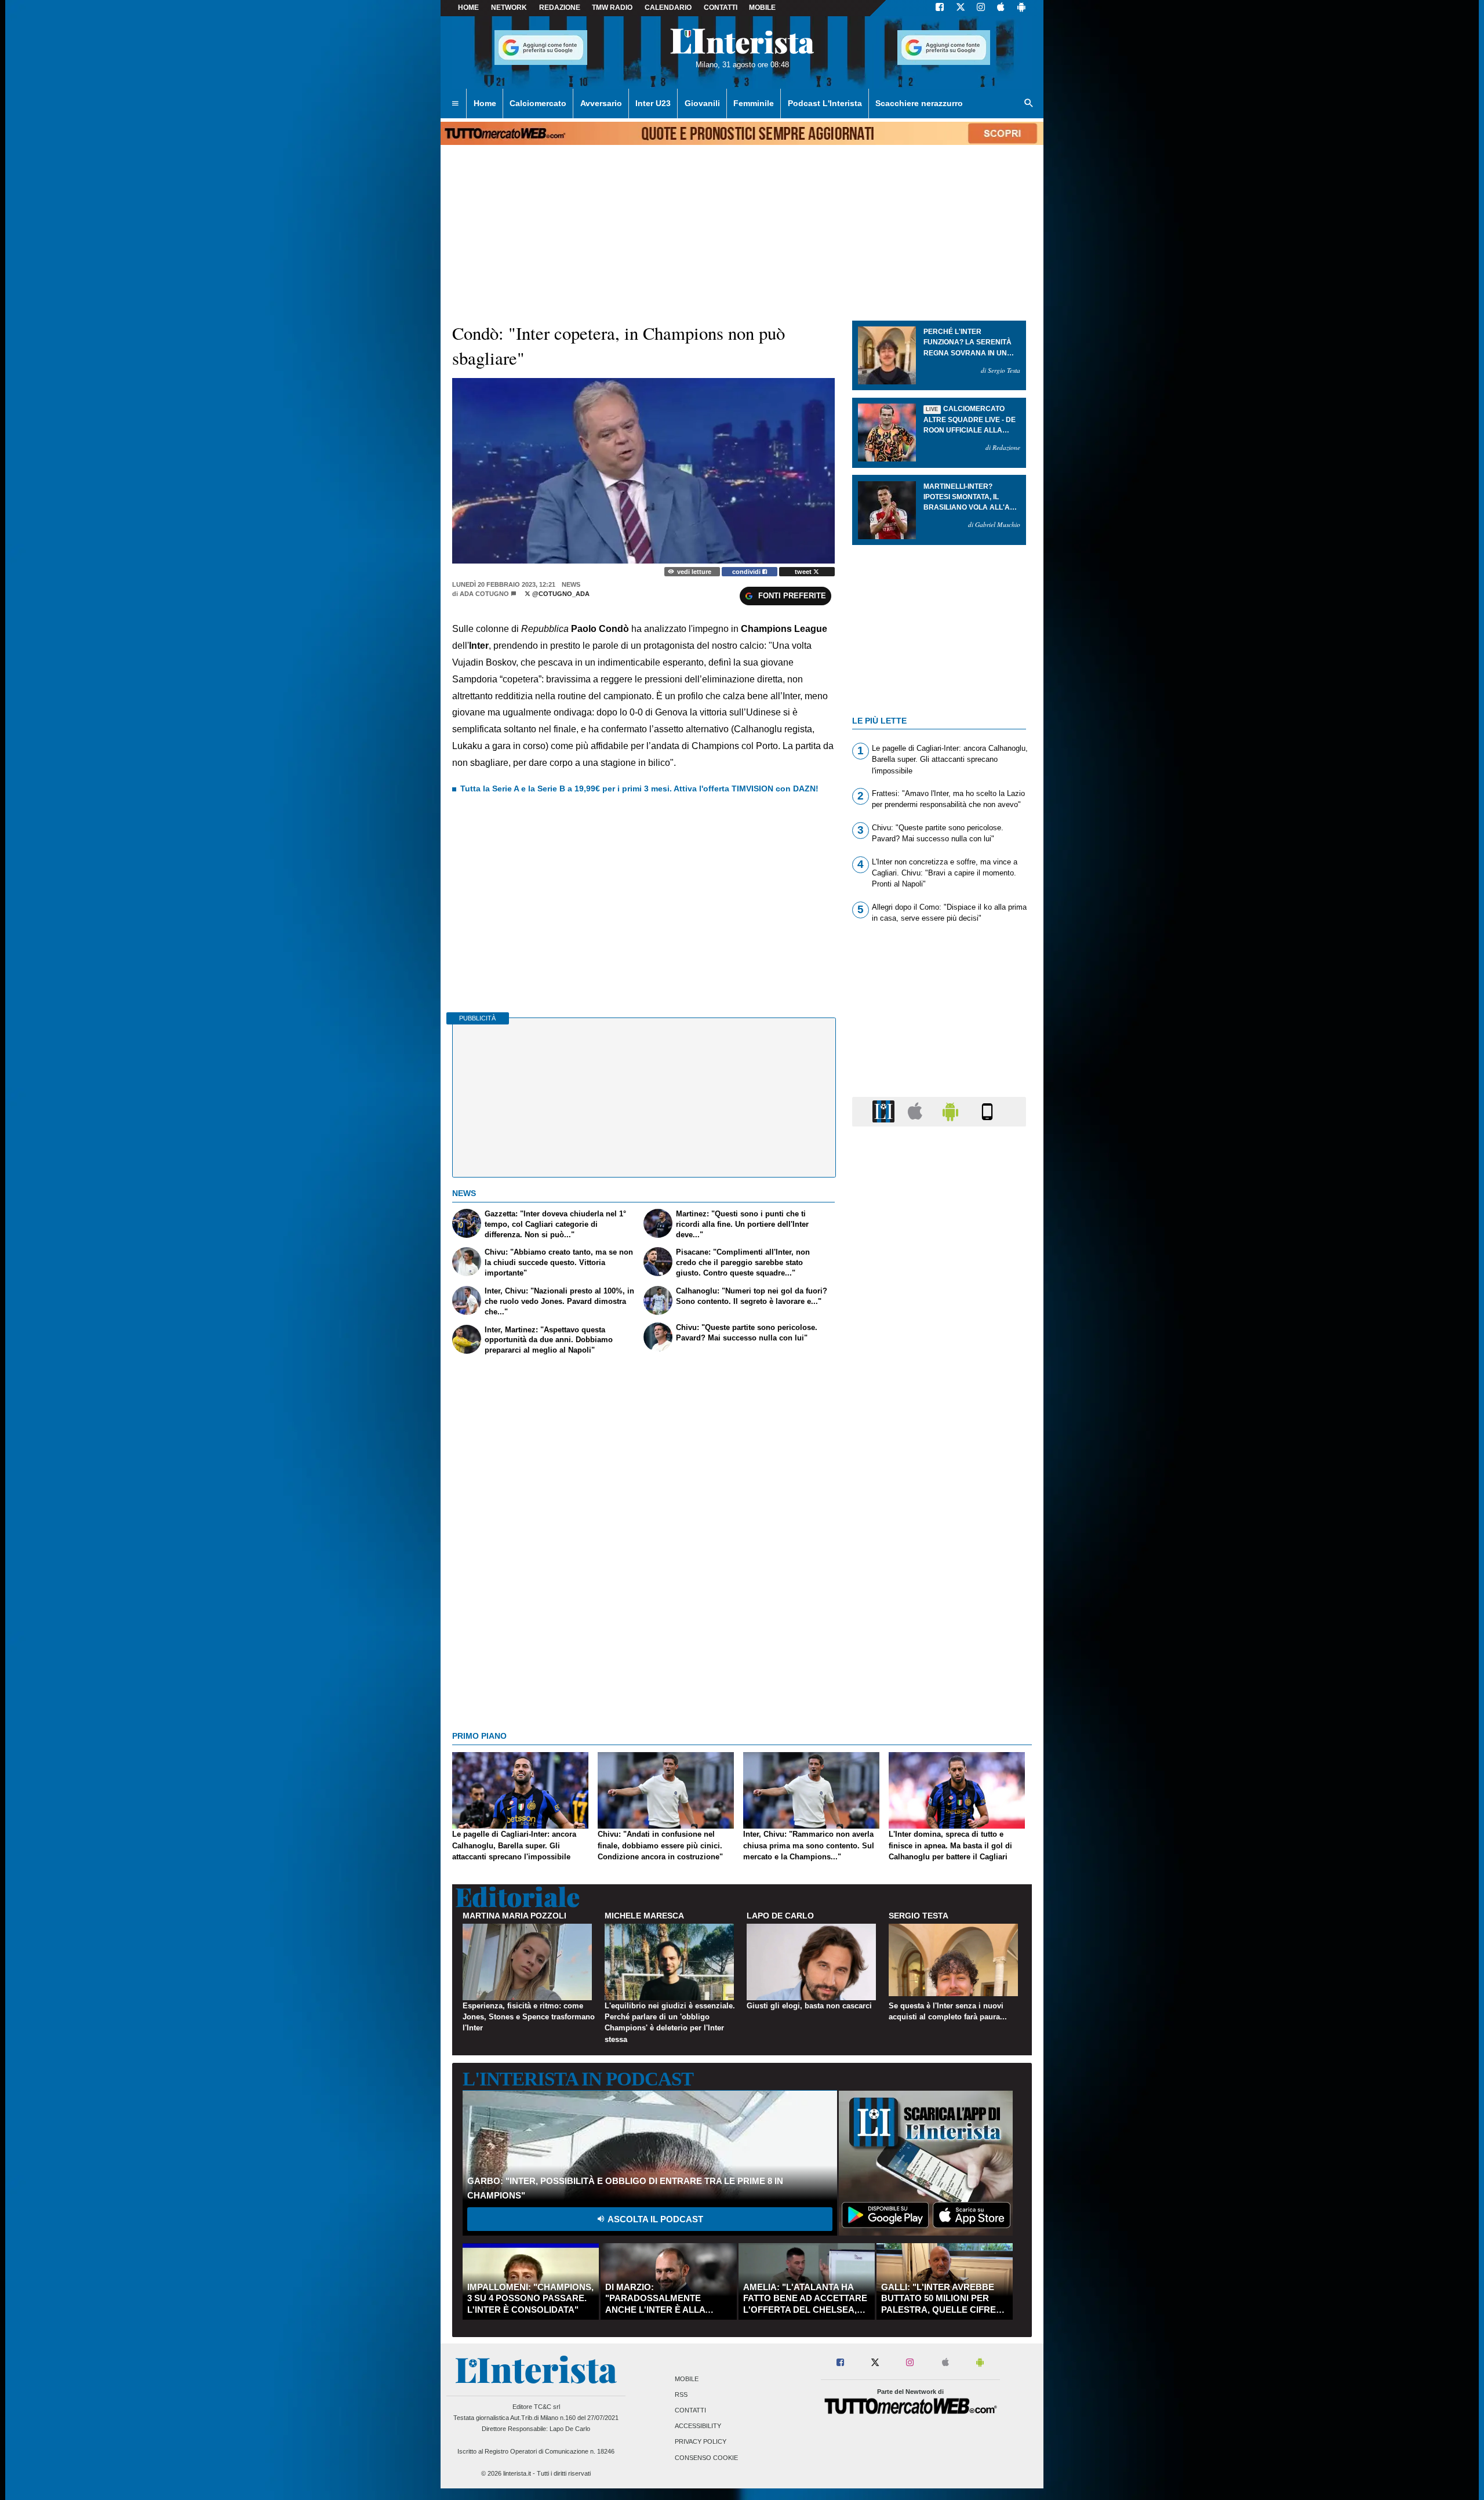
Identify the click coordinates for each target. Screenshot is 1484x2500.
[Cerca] (1029, 104)
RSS (681, 2394)
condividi (747, 572)
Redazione (560, 8)
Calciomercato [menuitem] (538, 103)
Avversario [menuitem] (601, 103)
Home (468, 8)
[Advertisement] (939, 1585)
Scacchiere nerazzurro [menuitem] (919, 103)
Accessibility (698, 2426)
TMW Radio (612, 8)
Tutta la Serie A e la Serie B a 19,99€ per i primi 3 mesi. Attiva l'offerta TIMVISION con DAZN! (639, 788)
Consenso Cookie (706, 2458)
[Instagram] (981, 8)
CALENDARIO (668, 8)
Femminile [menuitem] (754, 103)
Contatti (690, 2410)
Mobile (687, 2379)
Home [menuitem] (485, 103)
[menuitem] (455, 104)
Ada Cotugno (484, 594)
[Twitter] (961, 8)
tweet (804, 572)
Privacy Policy (701, 2442)
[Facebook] (940, 8)
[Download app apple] (1001, 8)
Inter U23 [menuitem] (653, 103)
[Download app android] (1021, 8)
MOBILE (762, 8)
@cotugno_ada (560, 594)
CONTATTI (721, 8)
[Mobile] (987, 1111)
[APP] (885, 1111)
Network (509, 8)
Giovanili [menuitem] (702, 103)
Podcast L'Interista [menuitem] (825, 103)
